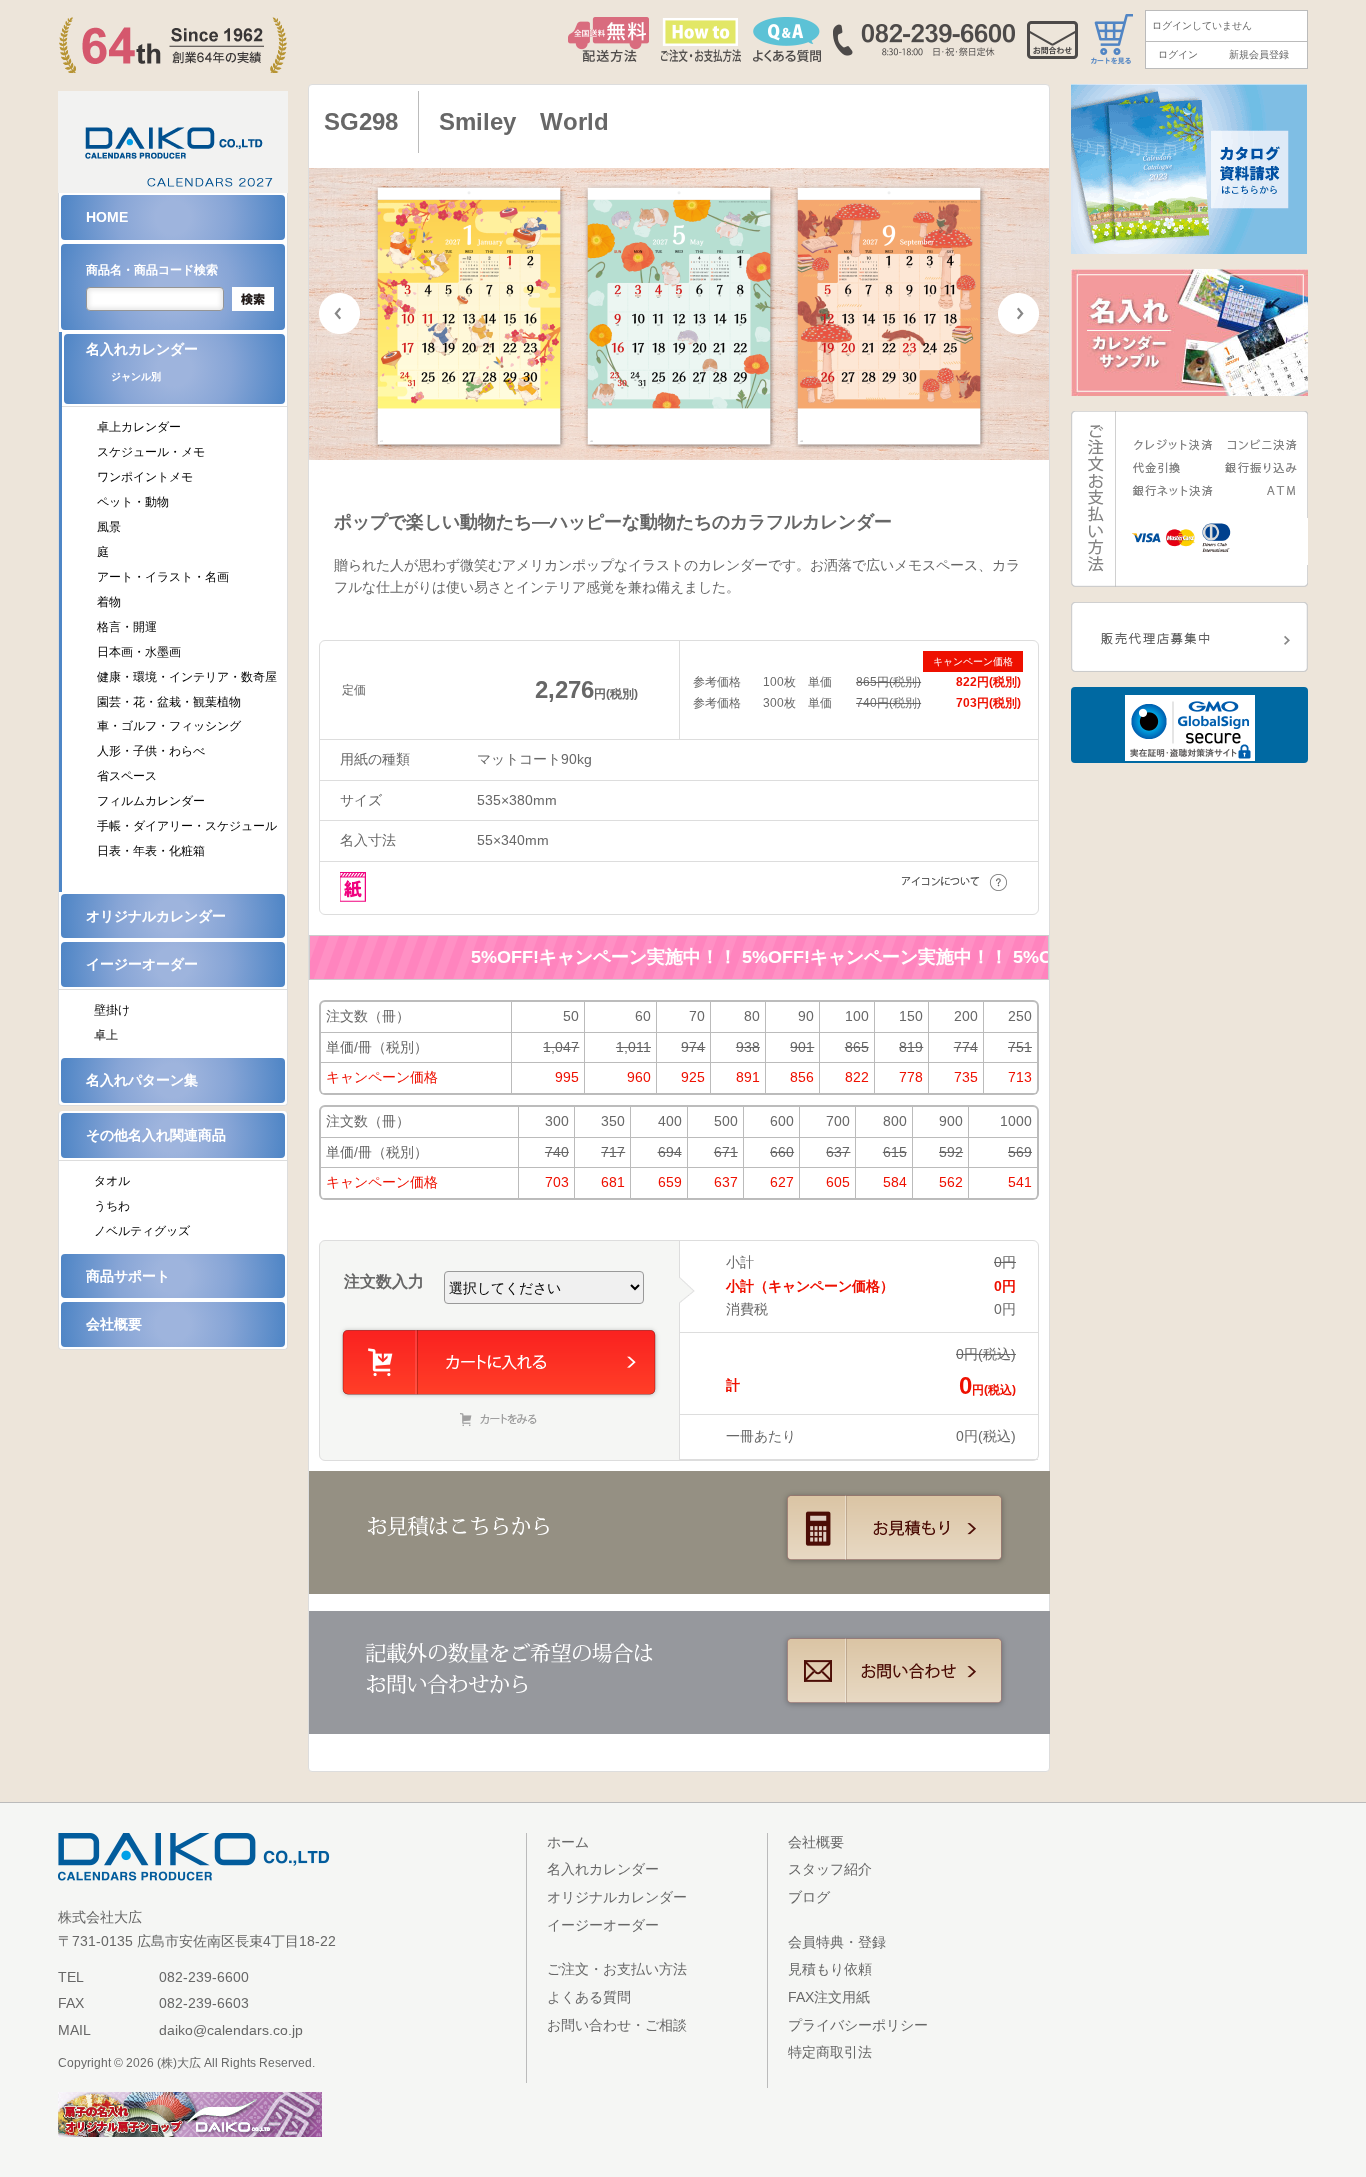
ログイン (1178, 54)
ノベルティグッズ (142, 1231)
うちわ (112, 1206)
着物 (109, 602)
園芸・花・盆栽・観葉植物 (169, 702)
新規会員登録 (1259, 54)
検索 (253, 299)
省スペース (127, 776)
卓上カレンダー (139, 427)
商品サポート (128, 1276)
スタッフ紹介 (830, 1869)
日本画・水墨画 (139, 652)
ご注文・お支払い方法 (617, 1969)
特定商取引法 (830, 2052)
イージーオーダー (142, 964)
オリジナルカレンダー (156, 916)
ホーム (568, 1842)
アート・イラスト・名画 (163, 577)
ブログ (809, 1897)
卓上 (106, 1035)
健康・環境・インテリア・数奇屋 (187, 677)
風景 (109, 527)
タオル (112, 1181)
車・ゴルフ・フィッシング (169, 726)
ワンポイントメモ (145, 477)
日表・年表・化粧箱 (151, 851)
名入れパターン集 (142, 1080)
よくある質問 (589, 1997)
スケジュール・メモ (151, 452)
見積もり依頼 (830, 1969)
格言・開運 (127, 627)
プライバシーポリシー (858, 2025)
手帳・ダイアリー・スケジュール (187, 826)
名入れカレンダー (142, 361)
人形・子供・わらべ (151, 751)
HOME (107, 217)
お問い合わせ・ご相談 (617, 2025)
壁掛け (112, 1010)
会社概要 (114, 1324)
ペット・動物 (133, 502)
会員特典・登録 (837, 1942)
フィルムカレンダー (151, 801)
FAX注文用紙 (829, 1997)
